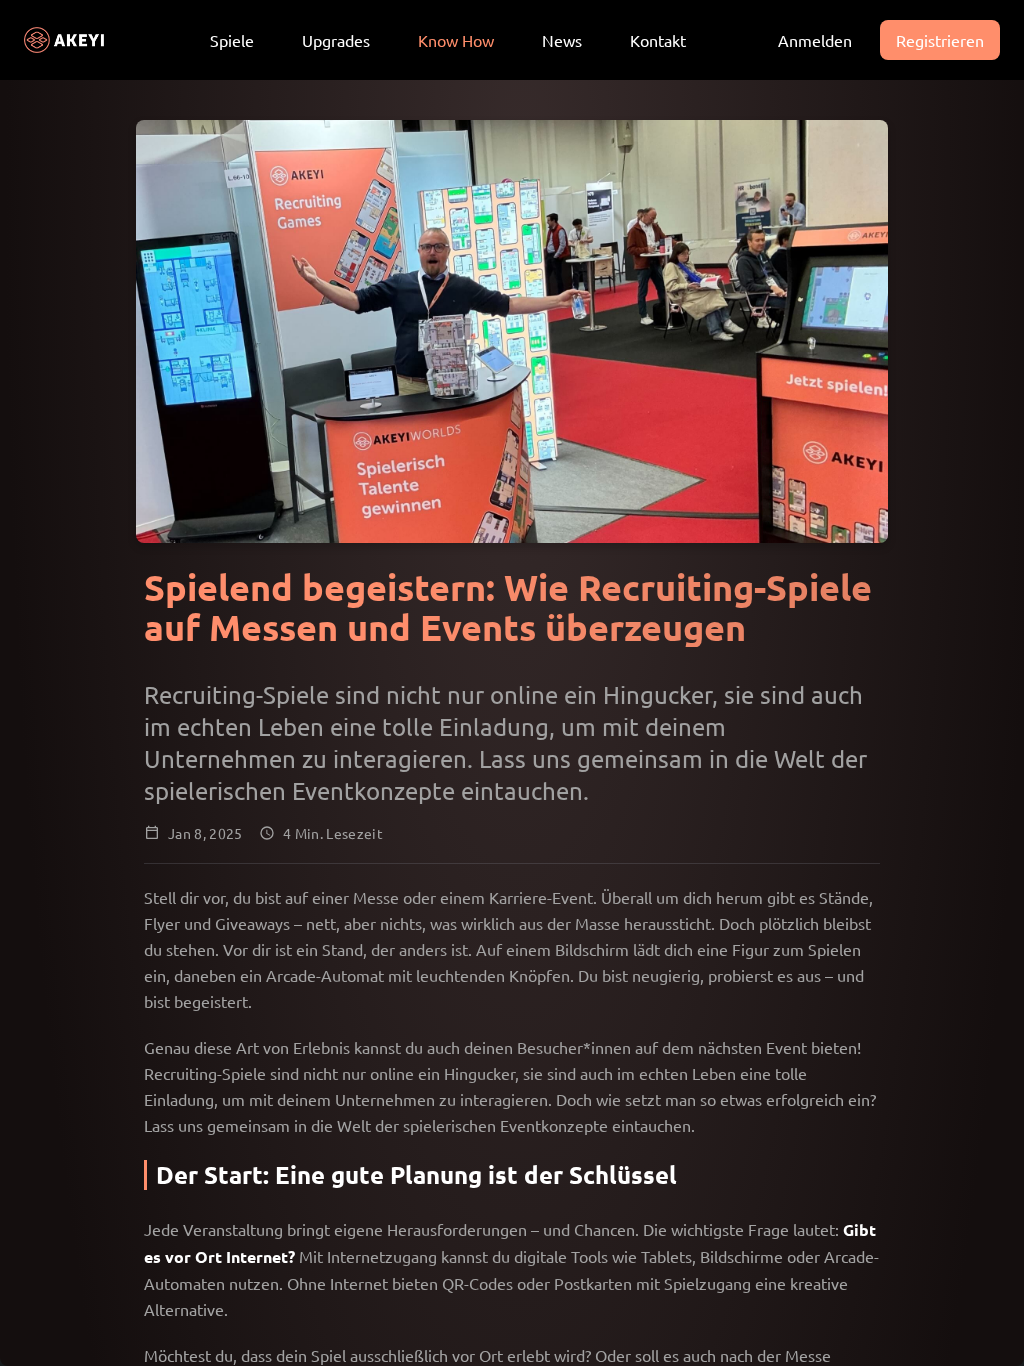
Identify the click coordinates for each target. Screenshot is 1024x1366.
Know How (456, 40)
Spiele (232, 40)
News (562, 40)
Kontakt (658, 40)
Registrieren (940, 40)
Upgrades (336, 40)
